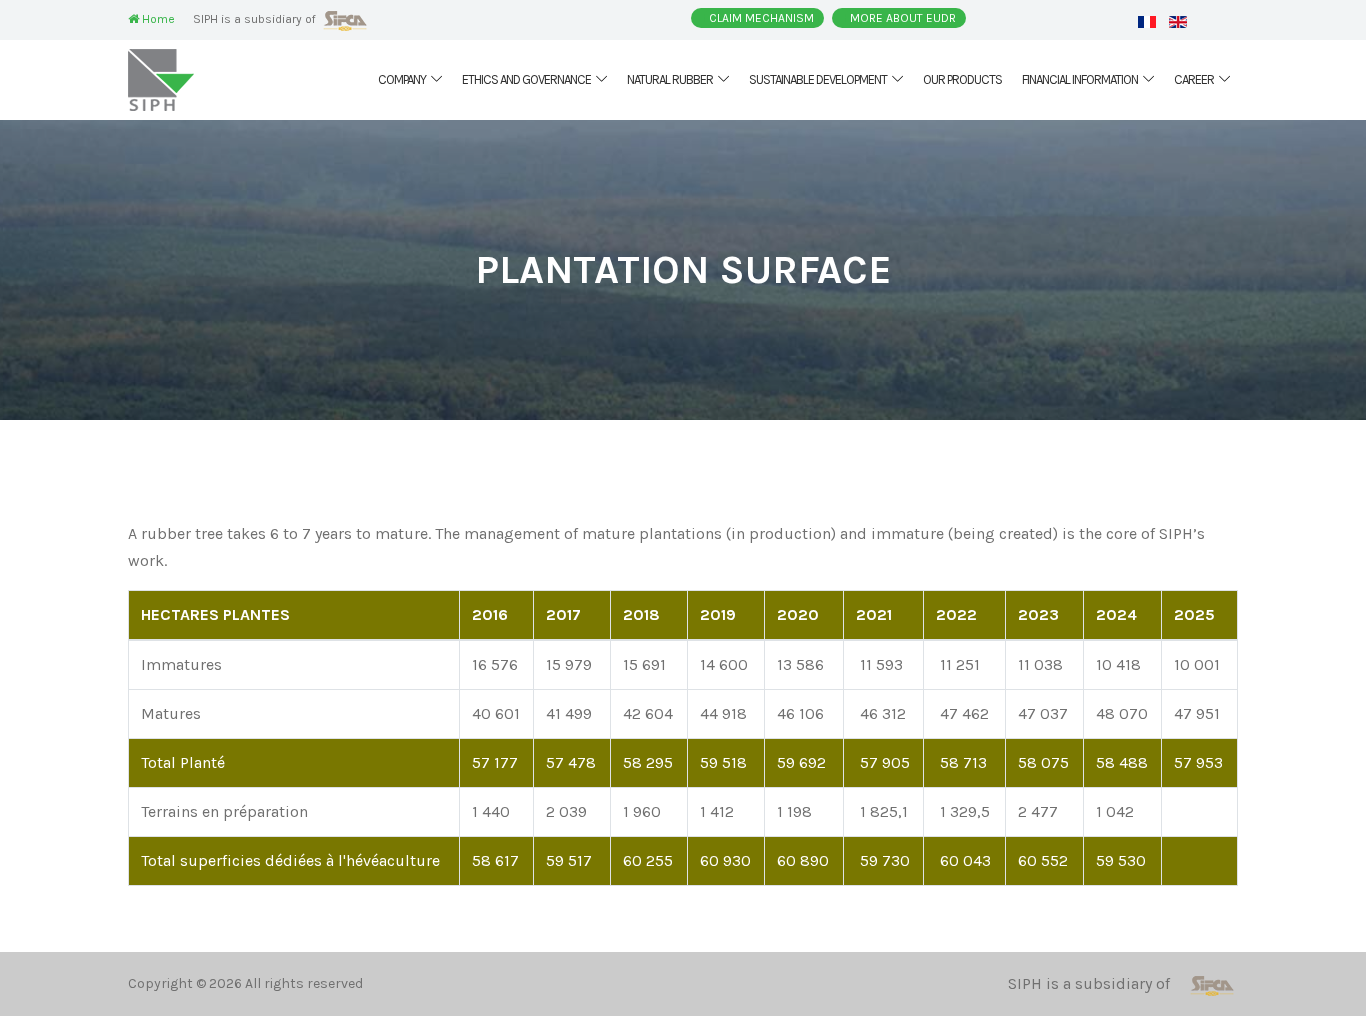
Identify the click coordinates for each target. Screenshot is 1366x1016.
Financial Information (1080, 79)
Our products (962, 79)
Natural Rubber (670, 79)
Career (1194, 79)
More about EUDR (903, 18)
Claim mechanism (761, 18)
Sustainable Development (818, 79)
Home (157, 19)
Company (402, 79)
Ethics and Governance (526, 79)
